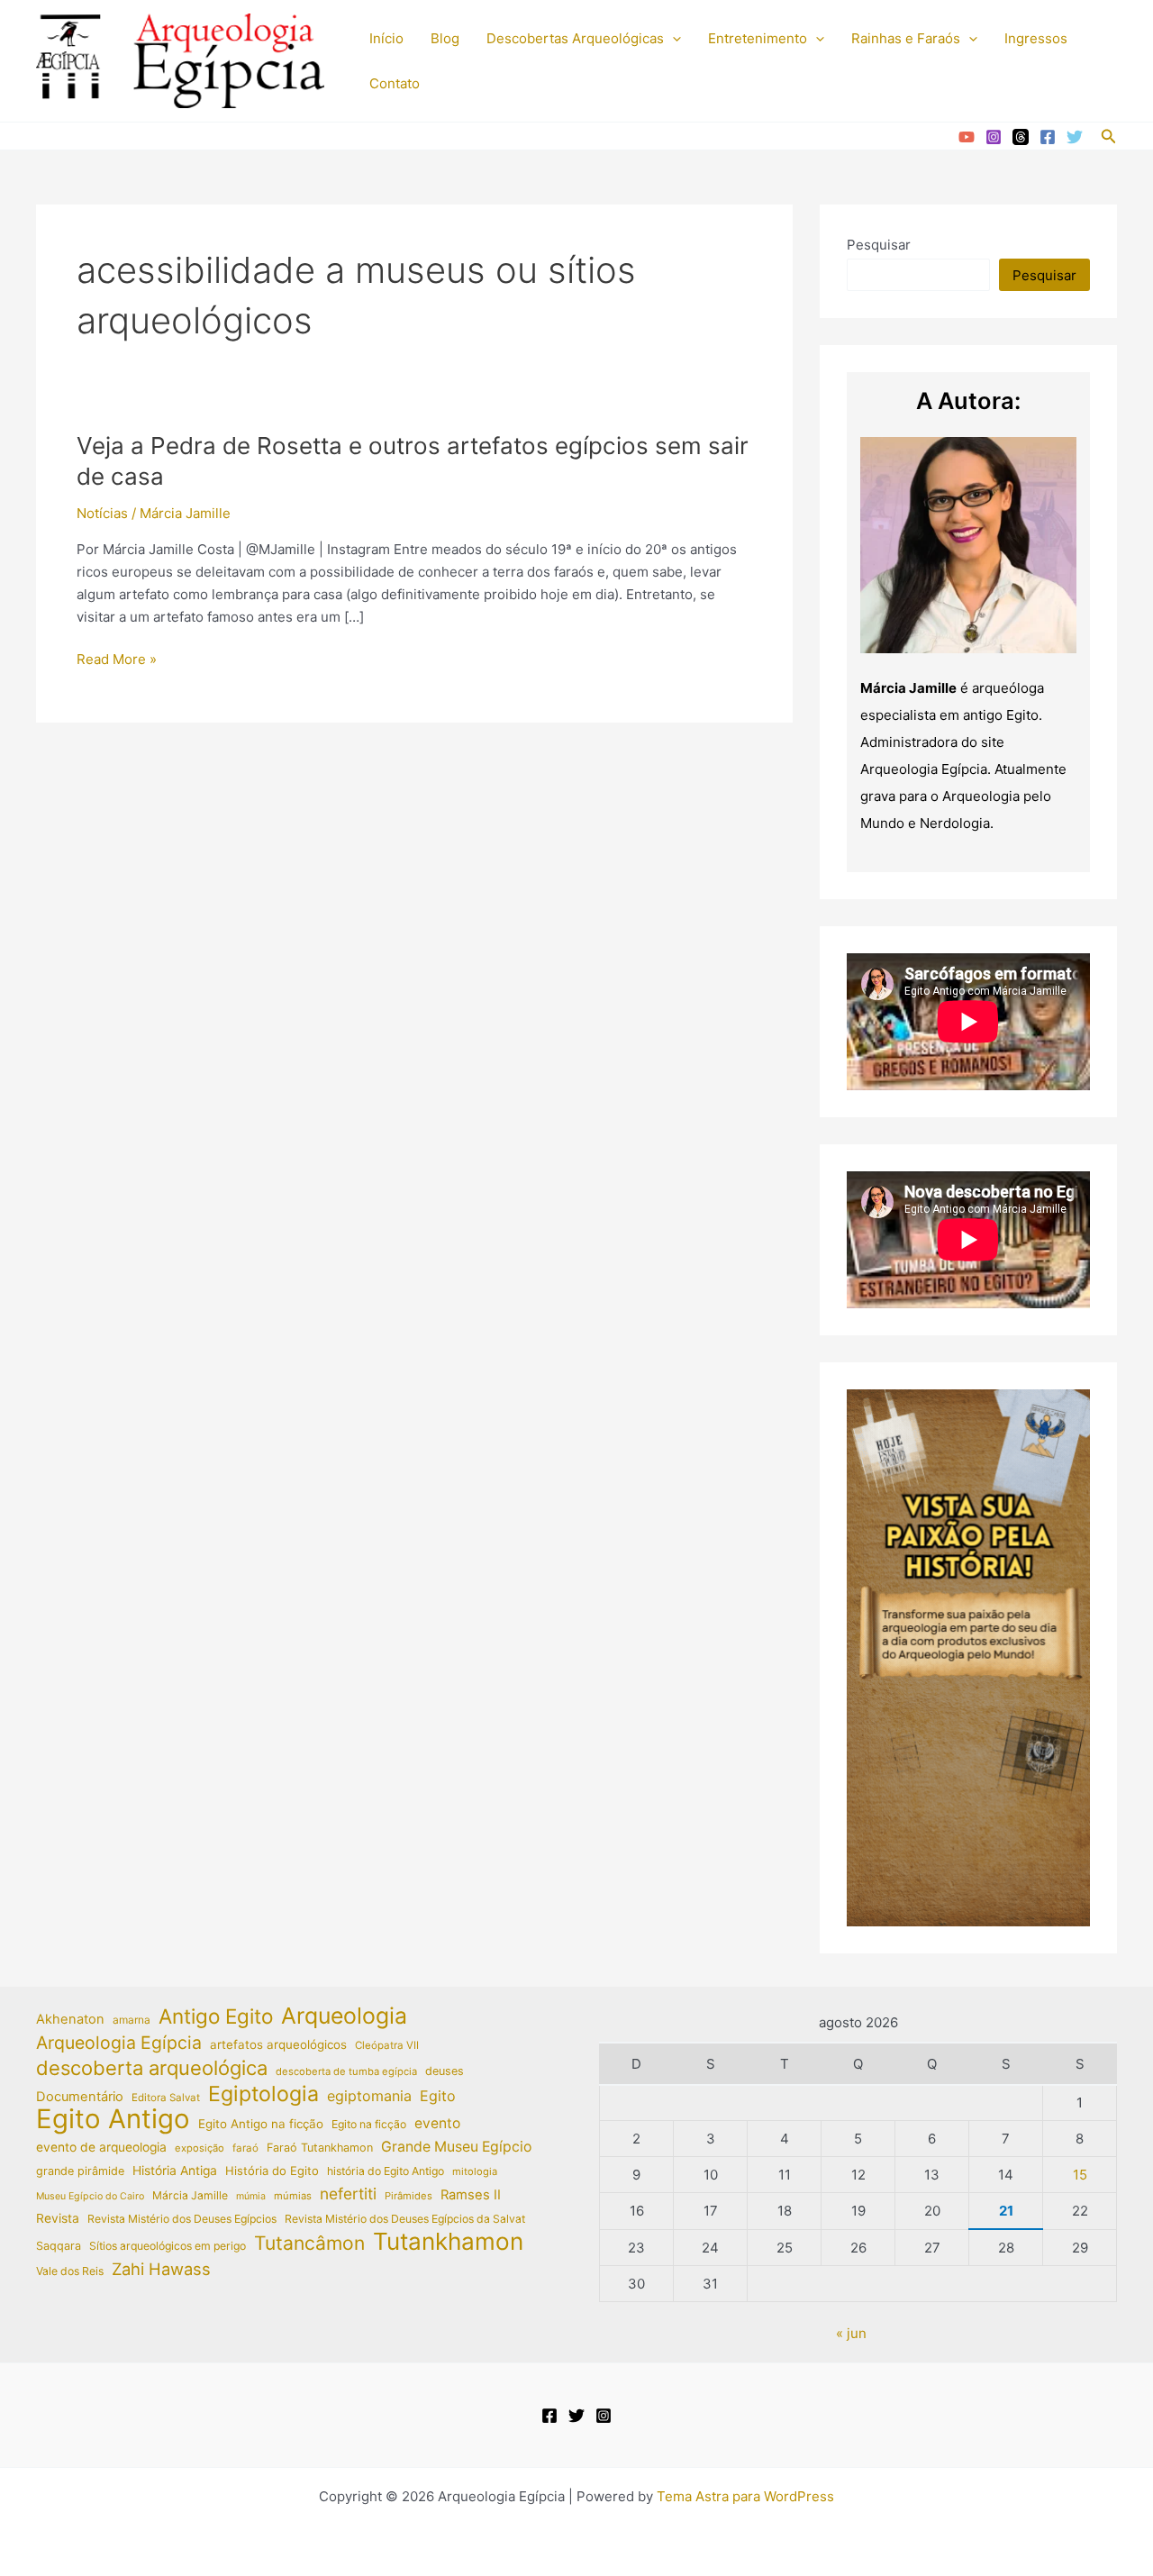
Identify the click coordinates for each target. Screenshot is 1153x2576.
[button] (672, 39)
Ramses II (471, 2195)
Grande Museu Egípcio (456, 2147)
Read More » (117, 660)
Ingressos (1036, 38)
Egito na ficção (369, 2124)
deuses (445, 2071)
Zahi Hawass (161, 2269)
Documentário (80, 2097)
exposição (200, 2148)
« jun (851, 2333)
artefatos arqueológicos (278, 2044)
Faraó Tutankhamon (320, 2148)
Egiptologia (263, 2094)
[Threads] (1021, 137)
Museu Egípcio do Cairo (90, 2196)
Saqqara (59, 2246)
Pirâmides (409, 2196)
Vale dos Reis (70, 2271)
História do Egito (272, 2171)
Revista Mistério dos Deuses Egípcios (182, 2219)
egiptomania (369, 2096)
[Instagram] (994, 137)
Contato (395, 83)
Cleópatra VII (387, 2045)
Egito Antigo (113, 2120)
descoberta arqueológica (152, 2068)
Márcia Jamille (190, 2195)
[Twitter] (1075, 137)
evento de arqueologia (101, 2147)
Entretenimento (758, 38)
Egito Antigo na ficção (261, 2124)
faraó (245, 2148)
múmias (293, 2196)
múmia (251, 2196)
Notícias (102, 513)
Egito (438, 2096)
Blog (445, 38)
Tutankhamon (448, 2242)
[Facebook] (1048, 137)
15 (1080, 2175)
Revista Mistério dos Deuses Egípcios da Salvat (405, 2219)
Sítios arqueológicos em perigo (168, 2246)
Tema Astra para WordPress (745, 2496)
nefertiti (348, 2194)
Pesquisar (879, 245)
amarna (132, 2020)
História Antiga (175, 2171)
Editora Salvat (166, 2098)
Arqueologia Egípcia (119, 2043)
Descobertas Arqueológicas (575, 38)
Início (386, 38)
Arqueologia (344, 2016)
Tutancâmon (309, 2244)
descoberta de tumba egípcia (346, 2071)
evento (437, 2123)
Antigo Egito (216, 2017)
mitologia (475, 2171)
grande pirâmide (80, 2171)
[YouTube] (967, 137)
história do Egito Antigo (386, 2171)
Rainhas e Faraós (906, 38)
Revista (58, 2218)
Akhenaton (70, 2019)
